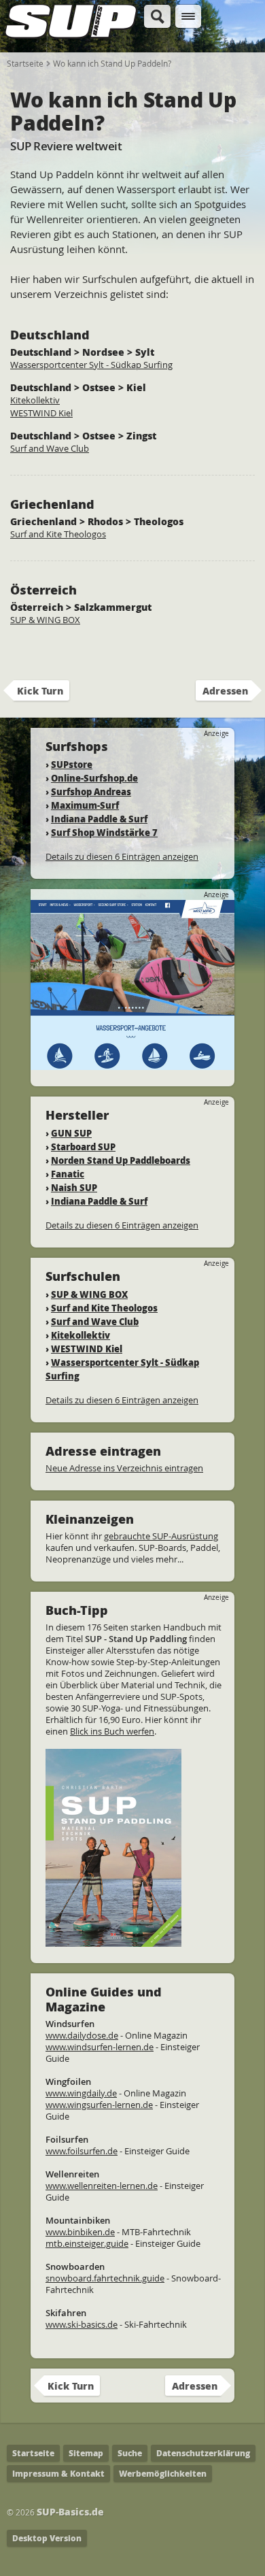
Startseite (25, 63)
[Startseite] (71, 39)
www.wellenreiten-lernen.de (102, 2186)
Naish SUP (74, 1187)
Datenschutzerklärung (203, 2453)
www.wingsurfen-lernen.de (99, 2105)
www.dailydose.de (82, 2035)
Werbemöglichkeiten (163, 2474)
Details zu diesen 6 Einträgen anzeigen (122, 856)
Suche (130, 2453)
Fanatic (68, 1174)
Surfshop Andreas (91, 791)
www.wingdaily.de (81, 2093)
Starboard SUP (83, 1147)
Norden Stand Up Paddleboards (121, 1160)
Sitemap (86, 2453)
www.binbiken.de (80, 2232)
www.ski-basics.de (82, 2324)
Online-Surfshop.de (94, 778)
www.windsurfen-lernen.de (100, 2047)
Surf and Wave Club (50, 448)
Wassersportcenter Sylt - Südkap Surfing (91, 365)
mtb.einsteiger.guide (87, 2243)
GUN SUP (71, 1133)
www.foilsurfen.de (82, 2151)
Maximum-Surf (85, 805)
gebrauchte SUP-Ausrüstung (161, 1536)
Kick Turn (40, 690)
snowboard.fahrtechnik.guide (105, 2278)
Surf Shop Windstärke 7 (104, 832)
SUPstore (72, 764)
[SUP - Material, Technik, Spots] (113, 1941)
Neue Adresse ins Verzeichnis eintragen (124, 1468)
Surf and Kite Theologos (58, 534)
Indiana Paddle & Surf (99, 819)
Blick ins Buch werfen (112, 1731)
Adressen (225, 690)
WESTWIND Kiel (41, 413)
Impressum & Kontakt (58, 2474)
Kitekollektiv (35, 400)
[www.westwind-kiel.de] (132, 1064)
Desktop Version (47, 2538)
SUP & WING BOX (45, 620)
